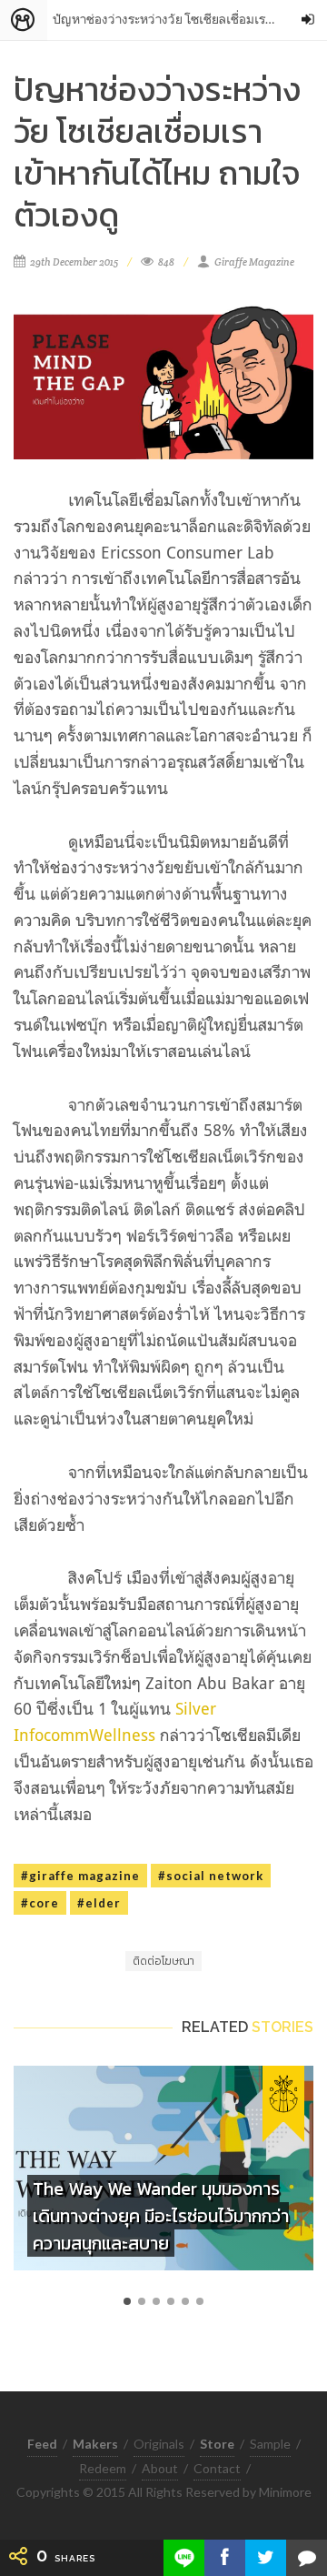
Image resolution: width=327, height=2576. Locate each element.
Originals (159, 2444)
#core (40, 1903)
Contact (217, 2468)
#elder (99, 1903)
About (160, 2468)
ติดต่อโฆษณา (163, 1961)
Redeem (103, 2468)
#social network (211, 1876)
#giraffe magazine (80, 1876)
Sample (270, 2444)
